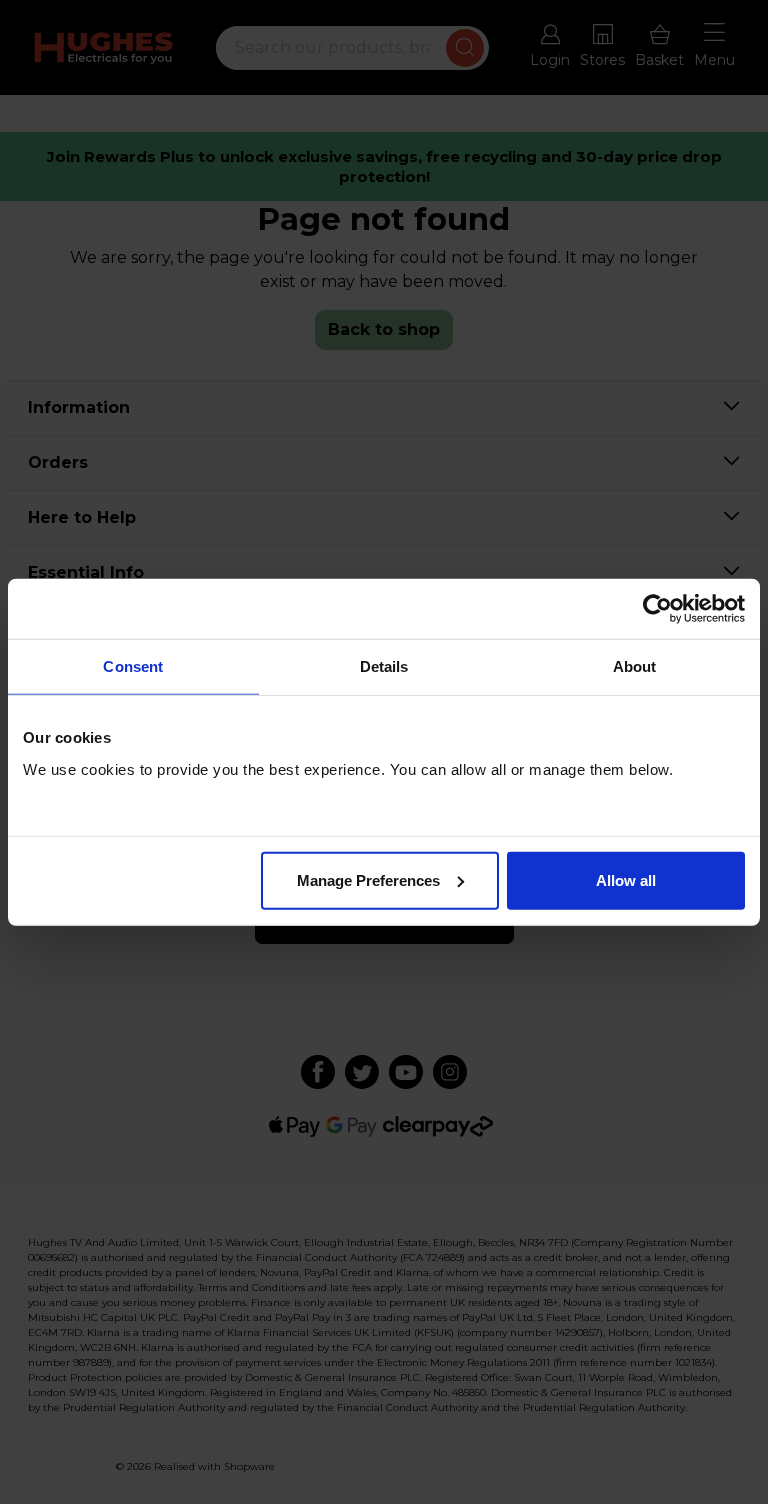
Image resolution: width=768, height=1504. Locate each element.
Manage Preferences (368, 879)
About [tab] (635, 666)
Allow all (626, 879)
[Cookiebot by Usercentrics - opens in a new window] (657, 609)
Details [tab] (384, 666)
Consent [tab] (133, 666)
